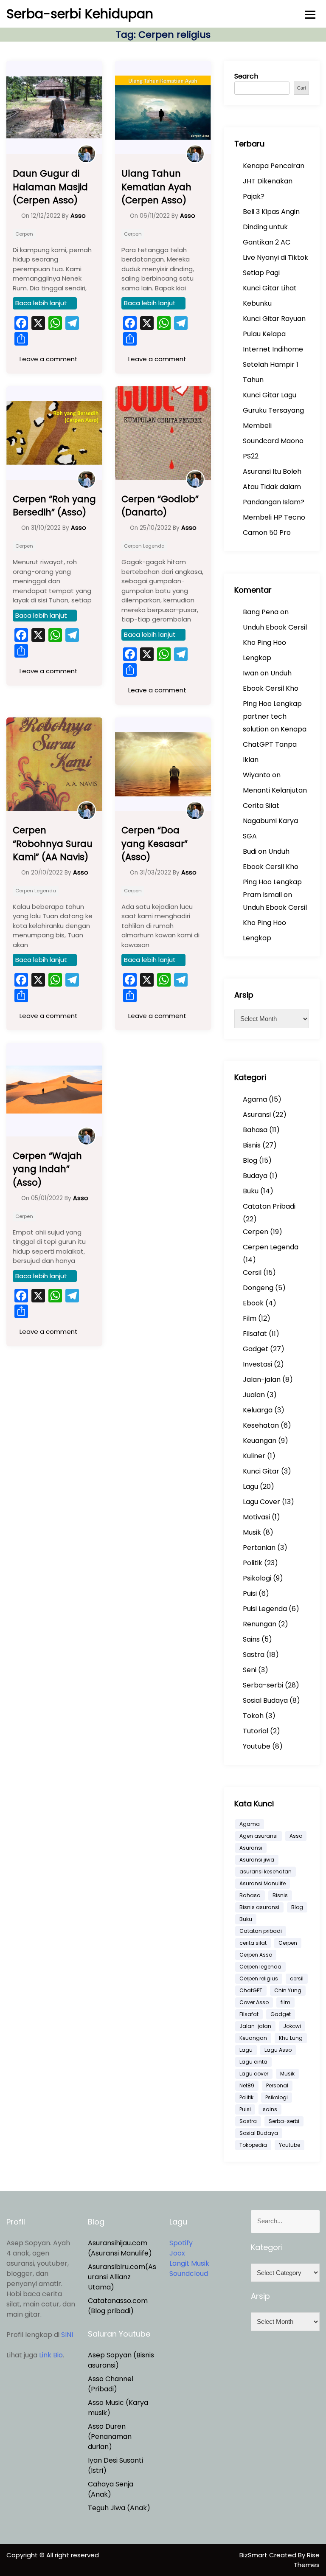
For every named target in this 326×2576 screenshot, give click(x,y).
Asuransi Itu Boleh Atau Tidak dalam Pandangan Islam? (274, 487)
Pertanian (259, 1548)
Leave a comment (48, 359)
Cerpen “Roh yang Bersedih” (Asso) (54, 506)
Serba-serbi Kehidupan (80, 14)
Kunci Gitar (261, 1471)
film (285, 2002)
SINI (67, 2335)
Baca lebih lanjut (41, 303)
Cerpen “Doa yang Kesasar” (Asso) (155, 844)
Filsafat (255, 1334)
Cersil (252, 1273)
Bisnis (252, 1145)
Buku (251, 1191)
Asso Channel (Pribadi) (111, 2384)
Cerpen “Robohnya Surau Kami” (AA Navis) (53, 844)
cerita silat (253, 1943)
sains (270, 2109)
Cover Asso (254, 2002)
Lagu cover (254, 2074)
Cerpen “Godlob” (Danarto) (160, 506)
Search (246, 76)
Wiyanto (257, 775)
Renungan (260, 1624)
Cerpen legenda (260, 1967)
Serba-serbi (263, 1685)
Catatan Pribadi (269, 1206)
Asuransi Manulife (263, 1883)
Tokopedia (253, 2145)
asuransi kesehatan (266, 1872)
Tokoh (253, 1716)
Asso (296, 1836)
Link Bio (51, 2355)
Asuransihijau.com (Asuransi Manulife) (120, 2248)
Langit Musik (189, 2263)
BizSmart (254, 2555)
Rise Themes (307, 2560)
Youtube (257, 1746)
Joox (177, 2253)
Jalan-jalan (262, 1379)
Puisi (250, 1593)
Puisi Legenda (265, 1609)
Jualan (254, 1395)
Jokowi (292, 2026)
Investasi (257, 1364)
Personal (277, 2085)
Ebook (253, 1303)
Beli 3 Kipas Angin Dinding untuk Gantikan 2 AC (271, 227)
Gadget (256, 1349)
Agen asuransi (259, 1836)
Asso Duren (107, 2426)
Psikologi (257, 1578)
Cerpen (24, 234)
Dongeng (258, 1288)
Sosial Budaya (265, 1700)
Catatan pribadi (261, 1931)
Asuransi (257, 1115)
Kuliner (254, 1456)
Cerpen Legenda (144, 546)
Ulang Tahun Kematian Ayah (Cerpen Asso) (156, 187)
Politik (253, 1563)
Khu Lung (291, 2038)
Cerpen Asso (256, 1955)
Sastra (254, 1655)
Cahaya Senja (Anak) (111, 2489)
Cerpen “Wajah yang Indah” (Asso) (47, 1169)
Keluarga (258, 1410)
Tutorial (256, 1731)
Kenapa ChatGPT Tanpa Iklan (275, 744)
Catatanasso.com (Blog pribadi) (118, 2306)
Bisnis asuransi (259, 1907)
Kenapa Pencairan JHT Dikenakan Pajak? (274, 181)
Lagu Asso (278, 2050)
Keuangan (260, 1441)
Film (250, 1318)
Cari (301, 88)
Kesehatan (261, 1425)
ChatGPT (251, 1990)
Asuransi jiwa (257, 1860)
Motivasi (256, 1517)
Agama (255, 1099)
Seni (250, 1670)
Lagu (250, 1486)
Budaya (255, 1176)
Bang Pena (261, 612)
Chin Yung (288, 1990)
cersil (297, 1978)
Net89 (247, 2085)
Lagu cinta (253, 2062)
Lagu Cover (261, 1502)
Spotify (181, 2243)
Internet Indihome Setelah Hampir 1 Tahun (273, 364)
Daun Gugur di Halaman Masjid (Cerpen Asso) (50, 187)
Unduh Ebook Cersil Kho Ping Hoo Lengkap (275, 643)
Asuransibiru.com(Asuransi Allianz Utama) (122, 2277)
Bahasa (255, 1130)
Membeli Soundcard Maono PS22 (273, 441)
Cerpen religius (259, 1978)
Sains (251, 1639)
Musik (252, 1532)
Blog (250, 1160)
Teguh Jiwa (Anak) (119, 2508)
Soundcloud (189, 2274)
